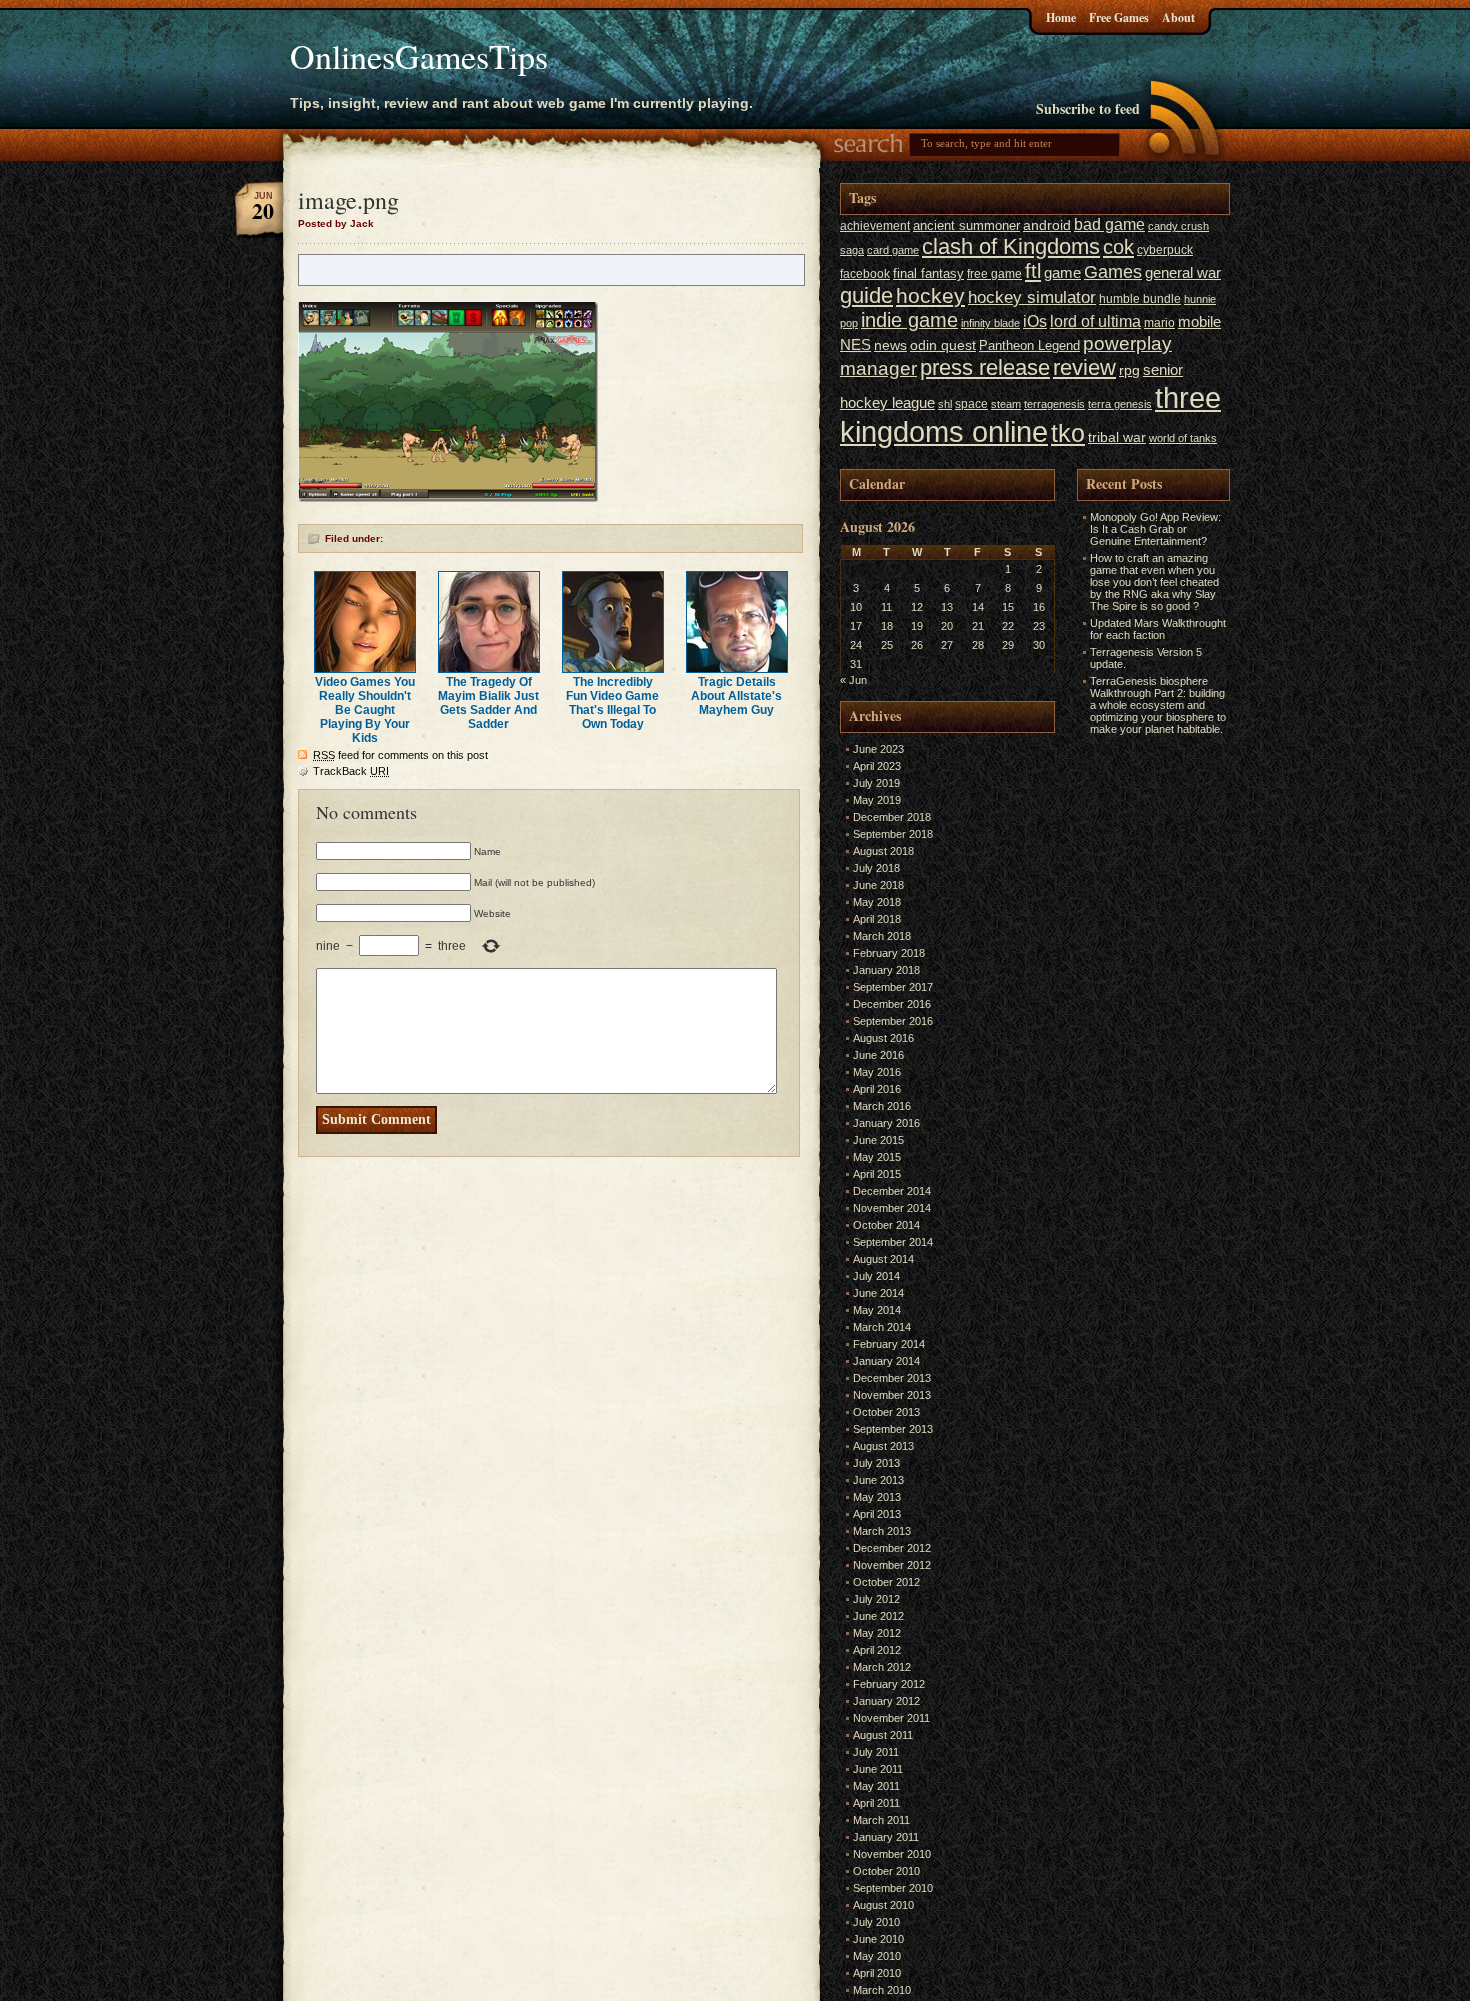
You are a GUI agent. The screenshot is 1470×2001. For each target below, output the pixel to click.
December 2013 (892, 1378)
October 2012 (886, 1582)
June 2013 (878, 1480)
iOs (1035, 321)
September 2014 (893, 1242)
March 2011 (881, 1820)
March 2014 (882, 1327)
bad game (1109, 224)
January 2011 (886, 1837)
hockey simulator (1032, 297)
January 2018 (886, 970)
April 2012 (877, 1650)
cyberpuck (1165, 250)
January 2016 (886, 1123)
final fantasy (928, 273)
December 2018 (892, 817)
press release (985, 367)
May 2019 (877, 800)
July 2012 (876, 1599)
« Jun (853, 680)
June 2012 (878, 1616)
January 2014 (886, 1361)
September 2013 (893, 1429)
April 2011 (876, 1803)
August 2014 (883, 1259)
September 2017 (893, 987)
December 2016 (892, 1004)
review (1084, 368)
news (890, 345)
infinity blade (990, 323)
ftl (1033, 271)
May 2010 (877, 1956)
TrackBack (351, 771)
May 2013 (877, 1497)
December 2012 (892, 1548)
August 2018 (883, 851)
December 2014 (892, 1191)
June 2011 (878, 1769)
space (971, 404)
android (1047, 225)
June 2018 (878, 885)
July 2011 (876, 1752)
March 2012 (882, 1667)
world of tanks (1183, 438)
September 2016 (893, 1021)
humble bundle (1140, 299)
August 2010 (883, 1905)
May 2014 (877, 1310)
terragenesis (1054, 404)
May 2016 (877, 1072)
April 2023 (877, 766)
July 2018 (876, 868)
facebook (865, 274)
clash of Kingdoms (1011, 246)
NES (855, 344)
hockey (930, 295)
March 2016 (882, 1106)
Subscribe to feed (1088, 108)
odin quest (943, 345)
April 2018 (877, 919)
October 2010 (886, 1871)
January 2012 (886, 1701)
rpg (1129, 370)
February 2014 (889, 1344)
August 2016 (883, 1038)
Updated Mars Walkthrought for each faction (1158, 629)
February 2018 (889, 953)
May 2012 (877, 1633)
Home (1061, 17)
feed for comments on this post (400, 755)
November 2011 (891, 1718)
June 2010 (878, 1939)
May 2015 (877, 1157)
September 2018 (893, 834)
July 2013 (876, 1463)
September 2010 (893, 1888)
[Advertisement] (1137, 1040)
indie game (909, 320)
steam (1006, 404)
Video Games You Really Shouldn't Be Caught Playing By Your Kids (365, 710)
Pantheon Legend (1029, 345)
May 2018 (877, 902)
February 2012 (889, 1684)
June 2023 (878, 749)
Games (1113, 272)
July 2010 (876, 1922)
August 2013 (883, 1446)
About (1178, 17)
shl (945, 404)
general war (1183, 272)
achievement (875, 226)
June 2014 (878, 1293)
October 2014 (886, 1225)
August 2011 (883, 1735)
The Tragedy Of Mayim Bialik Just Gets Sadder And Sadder (488, 703)
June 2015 (878, 1140)
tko (1068, 433)
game (1062, 272)
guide (866, 295)
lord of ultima (1095, 321)
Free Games (1119, 17)
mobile (1199, 322)
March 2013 (882, 1531)
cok (1118, 247)
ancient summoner (966, 225)
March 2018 (882, 936)
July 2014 (876, 1276)
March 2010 (882, 1990)
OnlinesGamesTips (419, 56)
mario (1159, 323)
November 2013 (892, 1395)
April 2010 (877, 1973)
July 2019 (876, 783)
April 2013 (877, 1514)
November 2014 (892, 1208)
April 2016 (877, 1089)
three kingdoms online (1030, 414)
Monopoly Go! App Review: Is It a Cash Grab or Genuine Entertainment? (1155, 529)
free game (994, 274)
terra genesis (1120, 404)
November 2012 (892, 1565)
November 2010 (892, 1854)
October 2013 (886, 1412)
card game (893, 250)
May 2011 (876, 1786)
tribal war (1117, 437)
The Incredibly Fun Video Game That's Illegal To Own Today (612, 703)
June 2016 (878, 1055)
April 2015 (877, 1174)
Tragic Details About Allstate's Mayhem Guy (736, 696)
